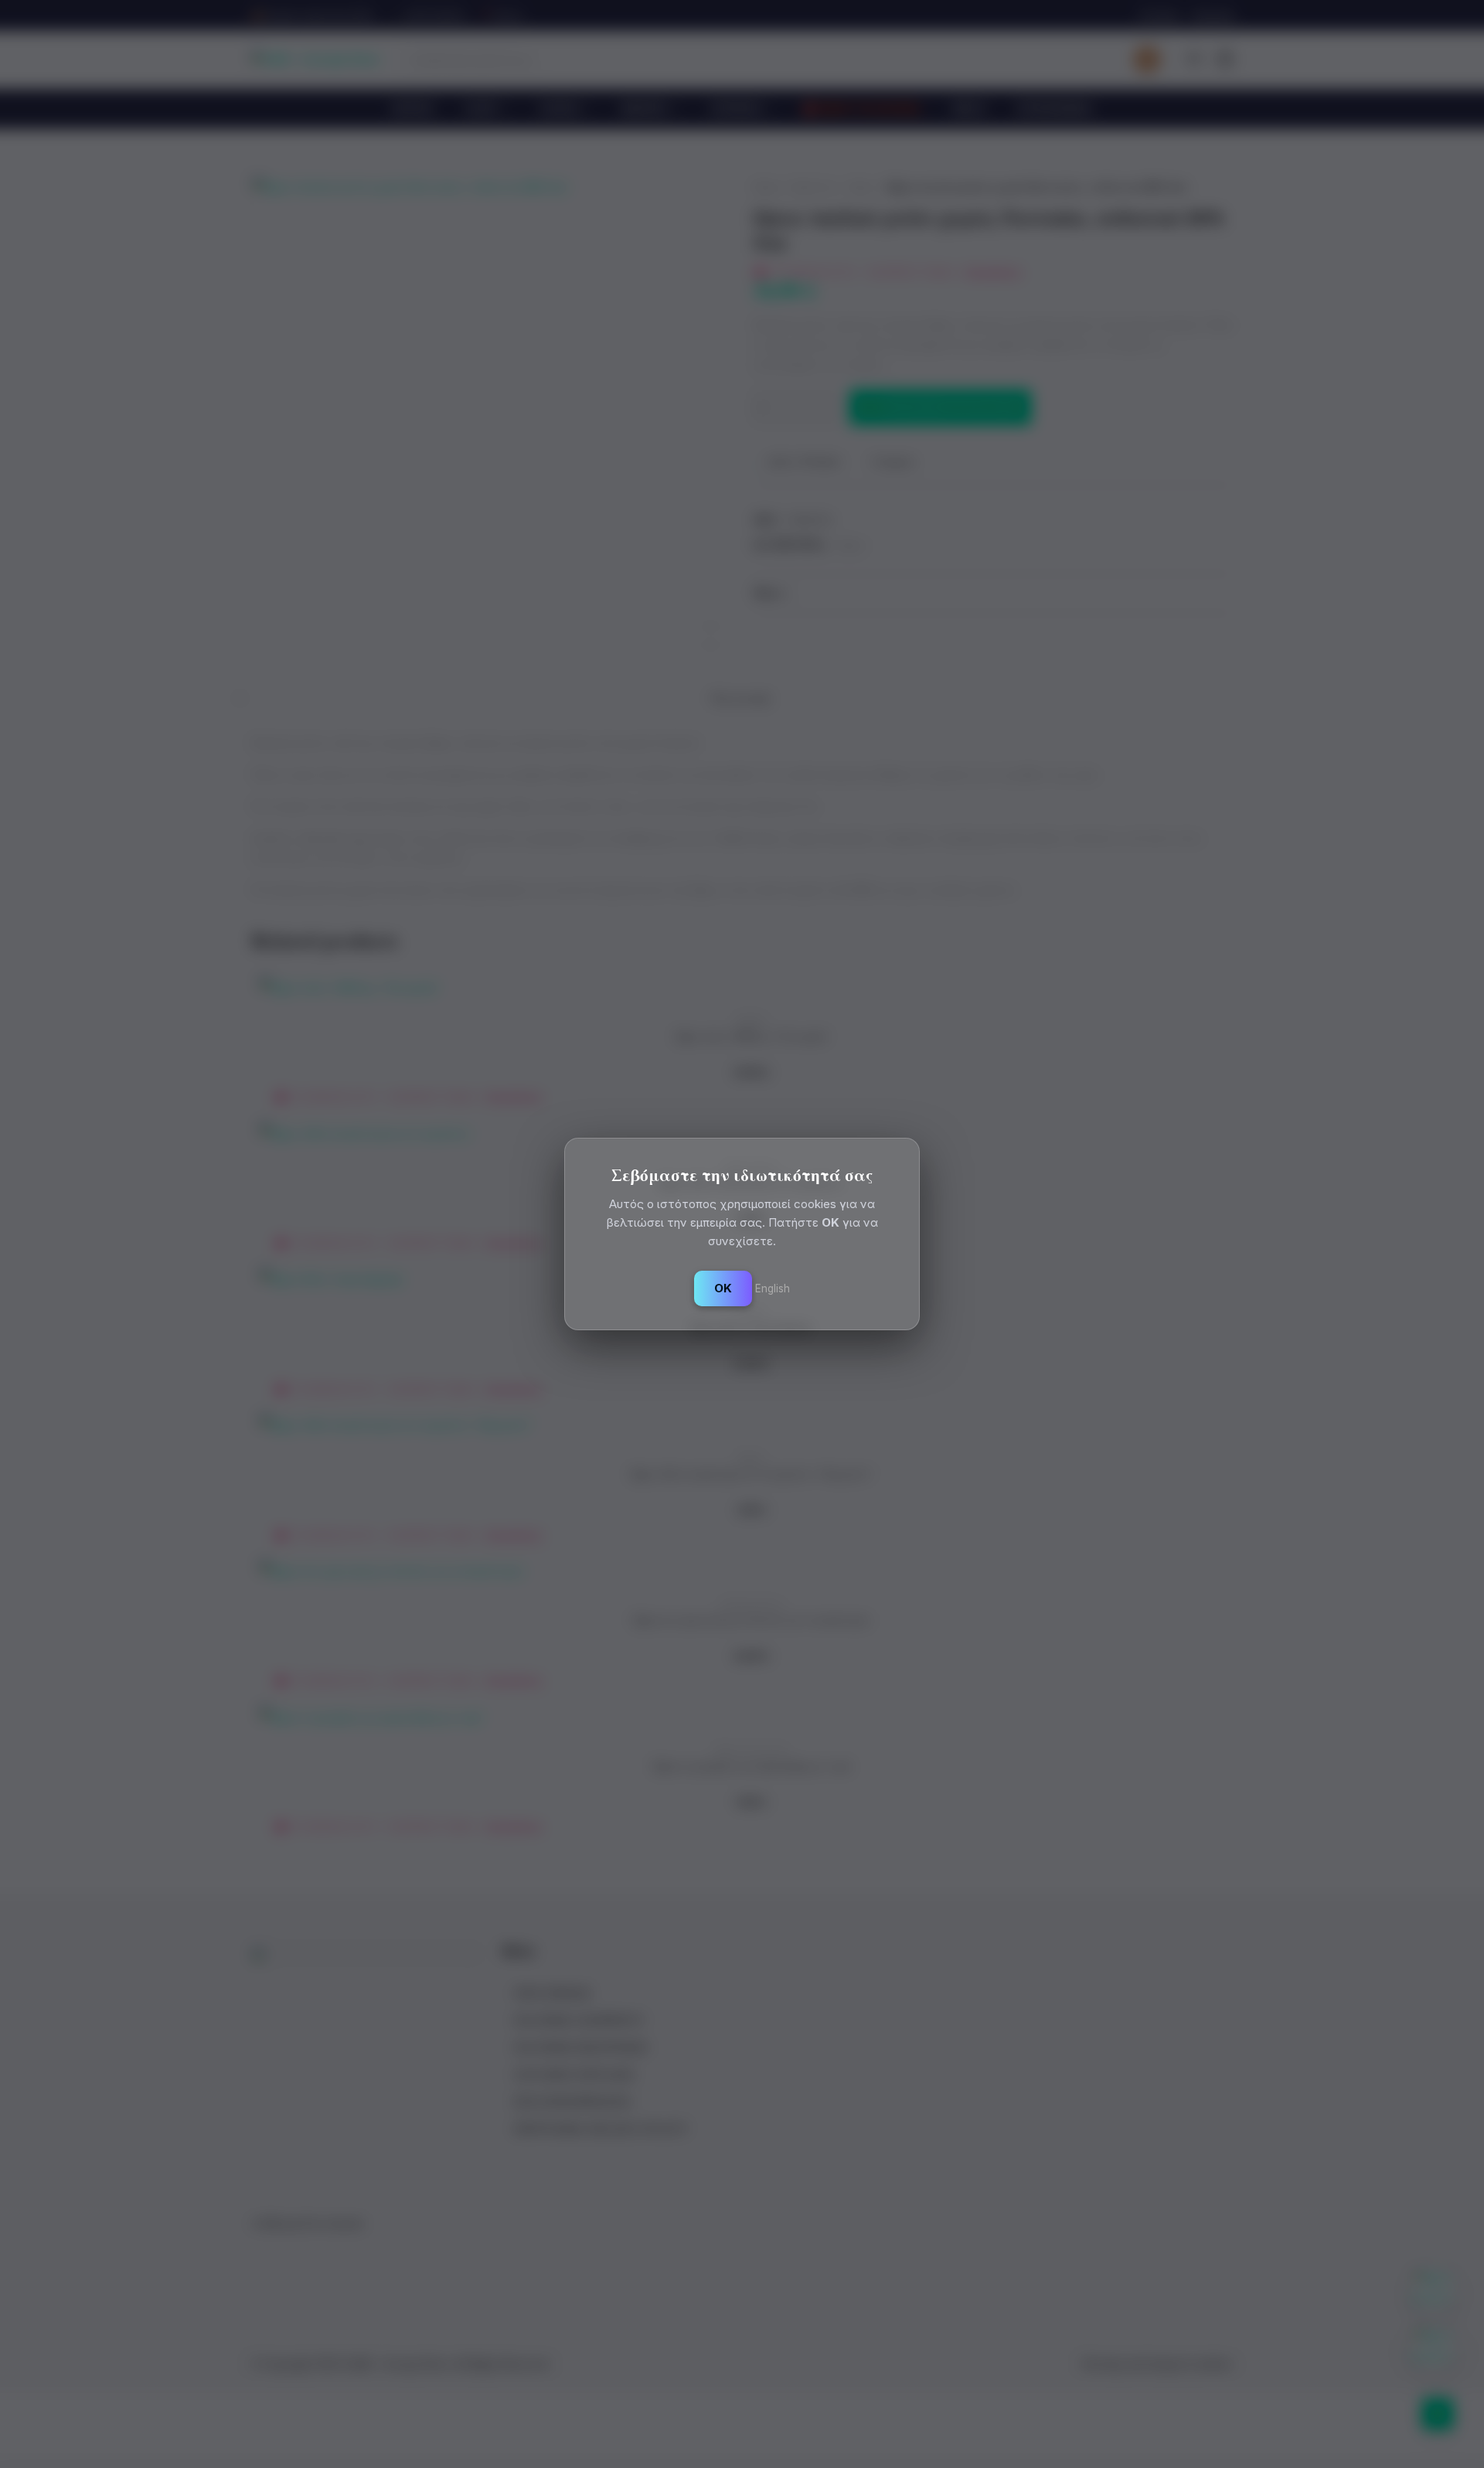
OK (723, 1288)
